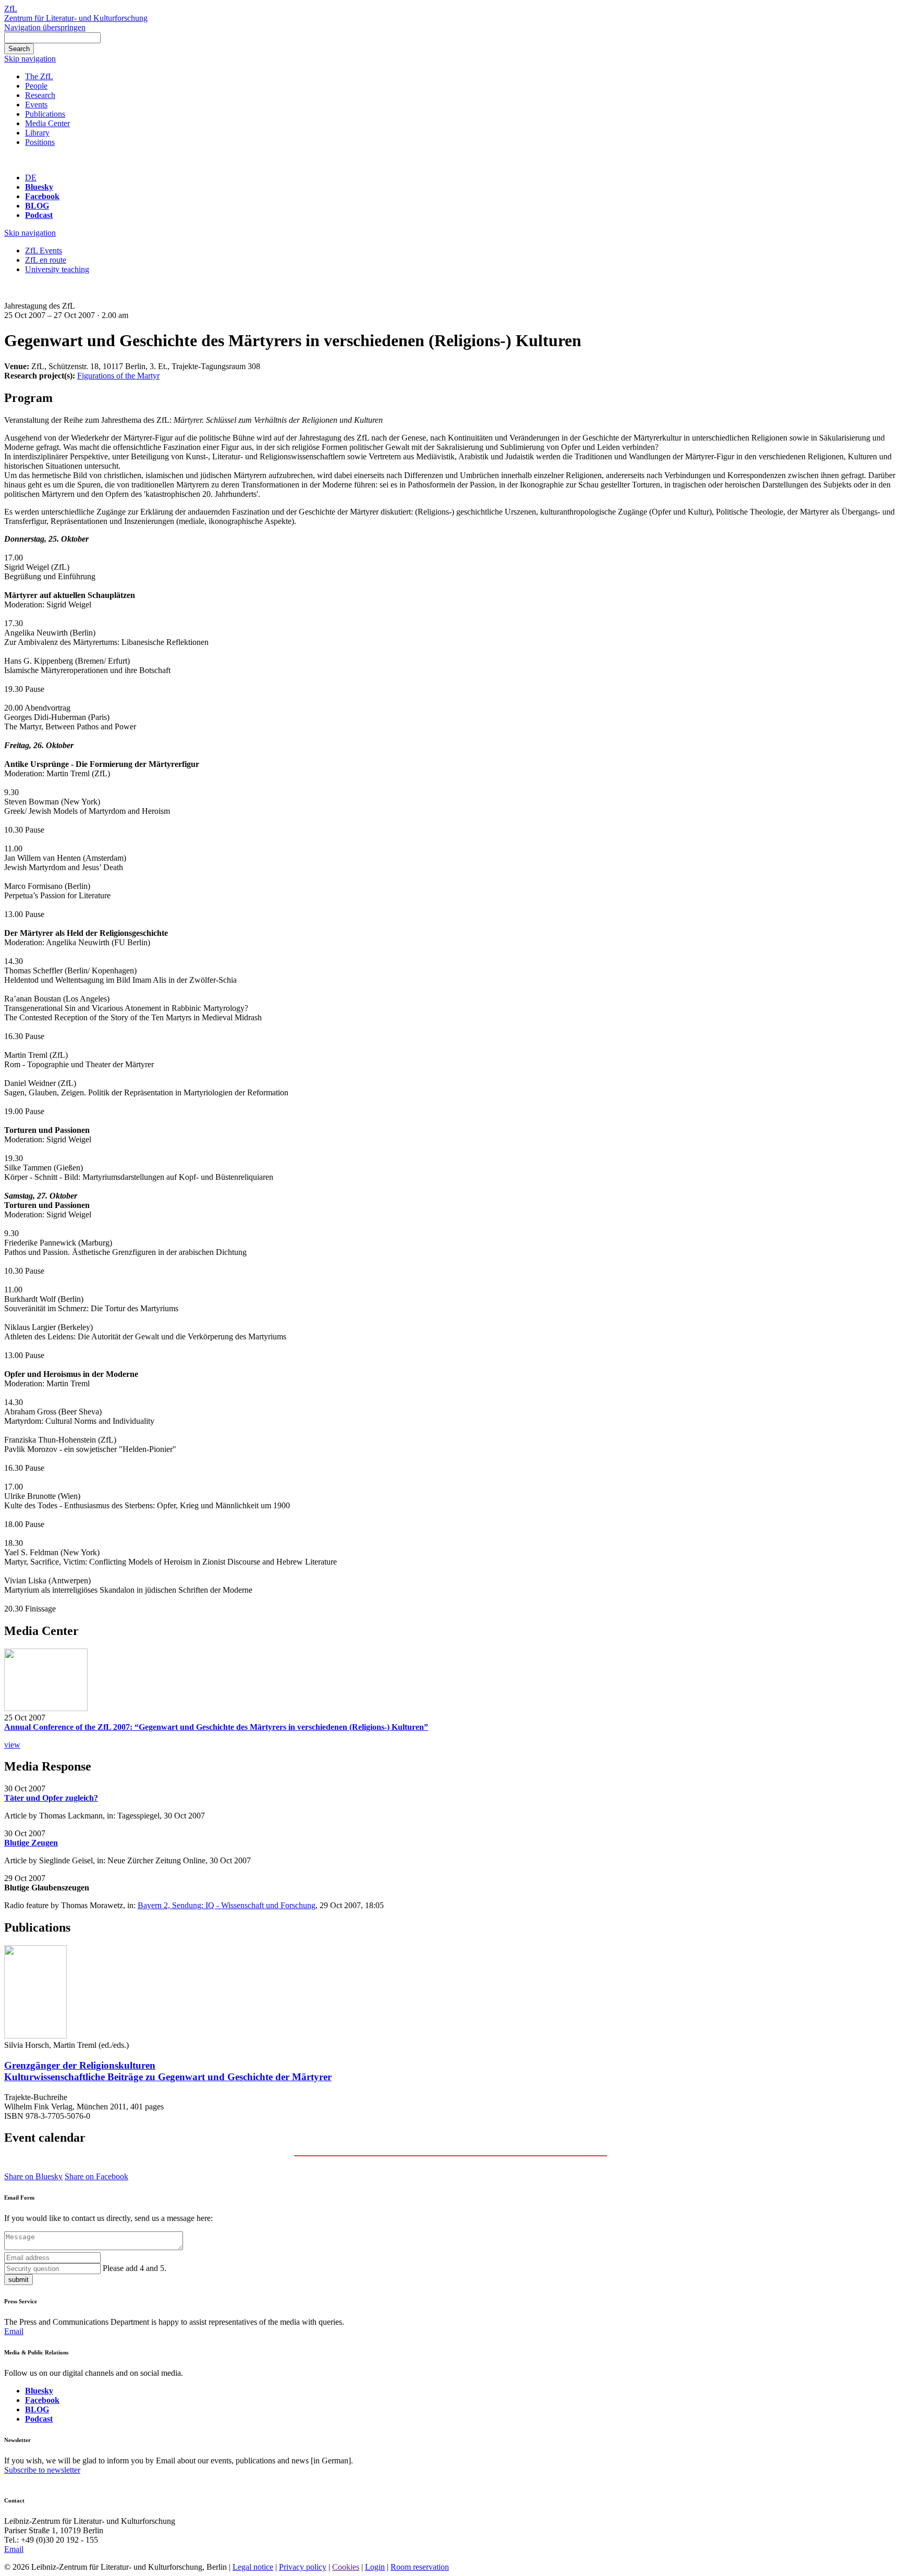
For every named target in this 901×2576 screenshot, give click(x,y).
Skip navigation (30, 59)
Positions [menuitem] (40, 142)
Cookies (346, 2567)
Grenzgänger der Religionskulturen (168, 2071)
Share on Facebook (96, 2176)
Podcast (39, 215)
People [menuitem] (36, 86)
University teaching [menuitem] (57, 269)
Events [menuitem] (36, 105)
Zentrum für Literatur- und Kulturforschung (76, 18)
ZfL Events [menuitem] (44, 251)
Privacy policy (303, 2567)
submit (19, 2280)
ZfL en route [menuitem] (46, 260)
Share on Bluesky (33, 2176)
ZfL (11, 9)
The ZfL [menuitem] (39, 76)
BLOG (37, 206)
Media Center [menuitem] (47, 123)
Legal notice (253, 2567)
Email (14, 2331)
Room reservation (420, 2567)
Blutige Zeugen (31, 1843)
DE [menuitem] (31, 178)
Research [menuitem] (40, 95)
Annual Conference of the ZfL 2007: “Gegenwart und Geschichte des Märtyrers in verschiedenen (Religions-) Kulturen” (216, 1727)
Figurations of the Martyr (118, 376)
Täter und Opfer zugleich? (51, 1798)
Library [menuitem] (37, 133)
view (12, 1745)
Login (375, 2567)
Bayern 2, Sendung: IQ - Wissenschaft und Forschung (227, 1905)
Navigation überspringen (45, 27)
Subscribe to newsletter (42, 2470)
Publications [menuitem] (45, 114)
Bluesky (39, 187)
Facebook (42, 196)
